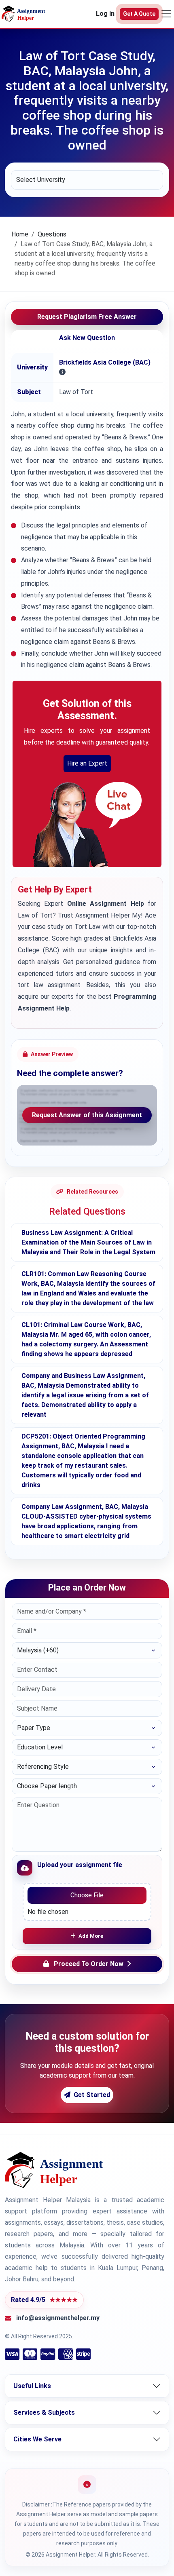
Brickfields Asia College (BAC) (105, 362)
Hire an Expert (87, 763)
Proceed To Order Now (89, 1964)
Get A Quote (139, 14)
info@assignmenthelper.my (58, 2318)
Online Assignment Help (106, 904)
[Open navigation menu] (166, 14)
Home (20, 234)
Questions (52, 234)
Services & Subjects (44, 2412)
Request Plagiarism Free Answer (87, 317)
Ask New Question (87, 338)
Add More (91, 1936)
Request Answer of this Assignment (87, 1115)
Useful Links (32, 2386)
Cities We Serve (37, 2439)
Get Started (92, 2095)
